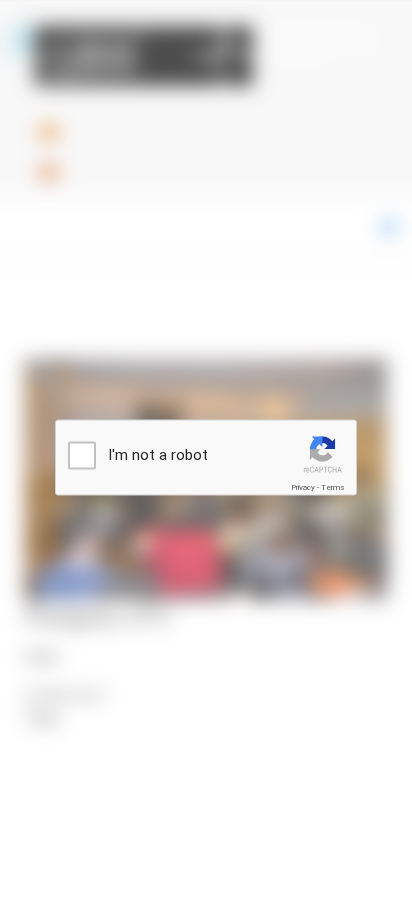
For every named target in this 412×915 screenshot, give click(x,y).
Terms (333, 487)
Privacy (303, 487)
